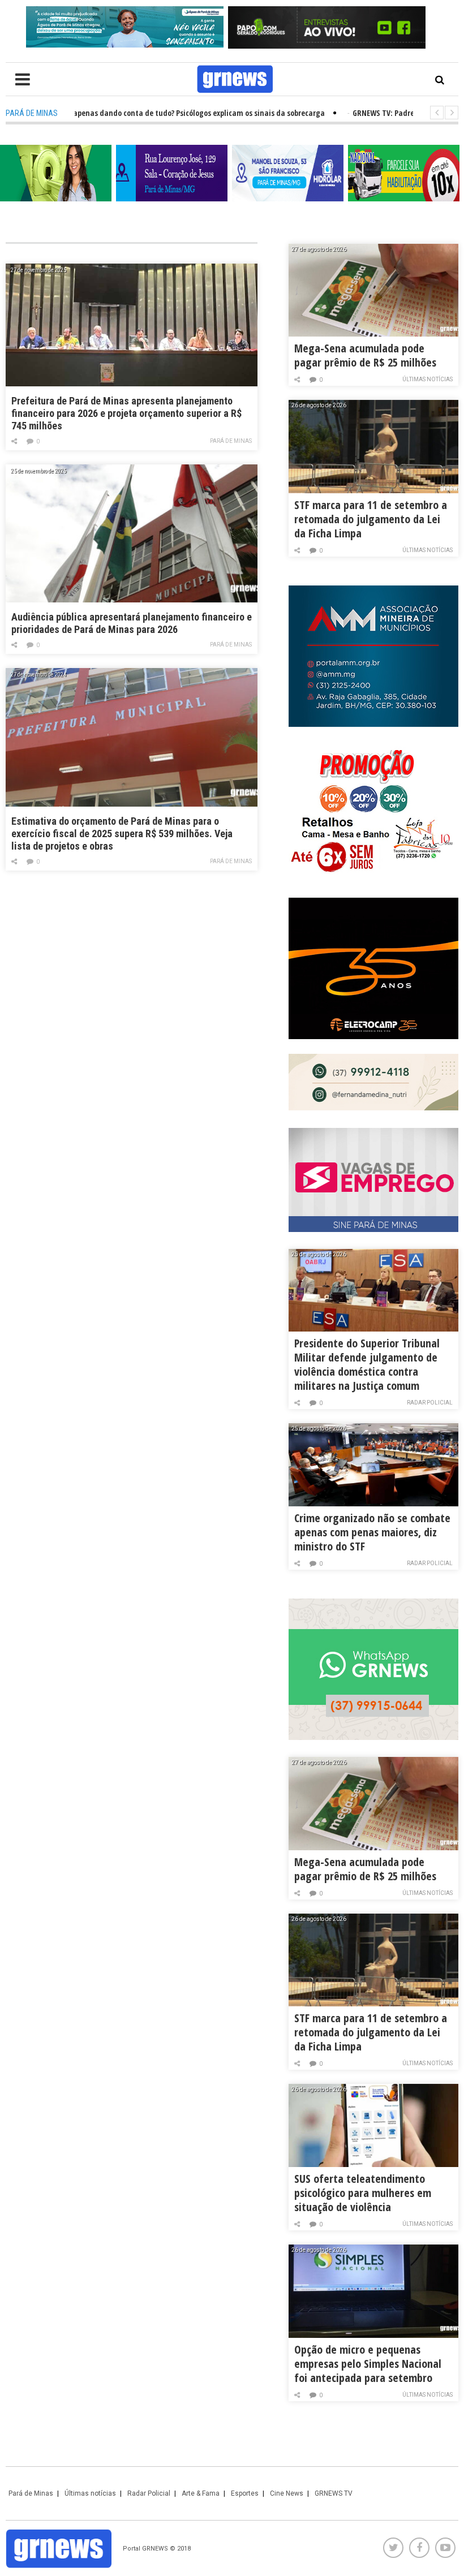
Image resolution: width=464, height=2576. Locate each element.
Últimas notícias (428, 379)
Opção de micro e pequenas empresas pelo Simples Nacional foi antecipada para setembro (368, 2364)
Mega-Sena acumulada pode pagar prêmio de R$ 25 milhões (365, 355)
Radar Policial (430, 1403)
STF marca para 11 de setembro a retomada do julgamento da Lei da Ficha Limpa (371, 519)
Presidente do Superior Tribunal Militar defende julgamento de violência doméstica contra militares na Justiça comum (367, 1364)
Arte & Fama (201, 2493)
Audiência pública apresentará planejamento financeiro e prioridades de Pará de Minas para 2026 (132, 623)
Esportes (245, 2493)
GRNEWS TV (334, 2493)
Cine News (287, 2493)
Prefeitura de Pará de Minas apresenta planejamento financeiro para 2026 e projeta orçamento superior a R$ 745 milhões (126, 413)
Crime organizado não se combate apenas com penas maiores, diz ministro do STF (372, 1532)
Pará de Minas (231, 441)
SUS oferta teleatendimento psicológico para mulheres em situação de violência (363, 2193)
